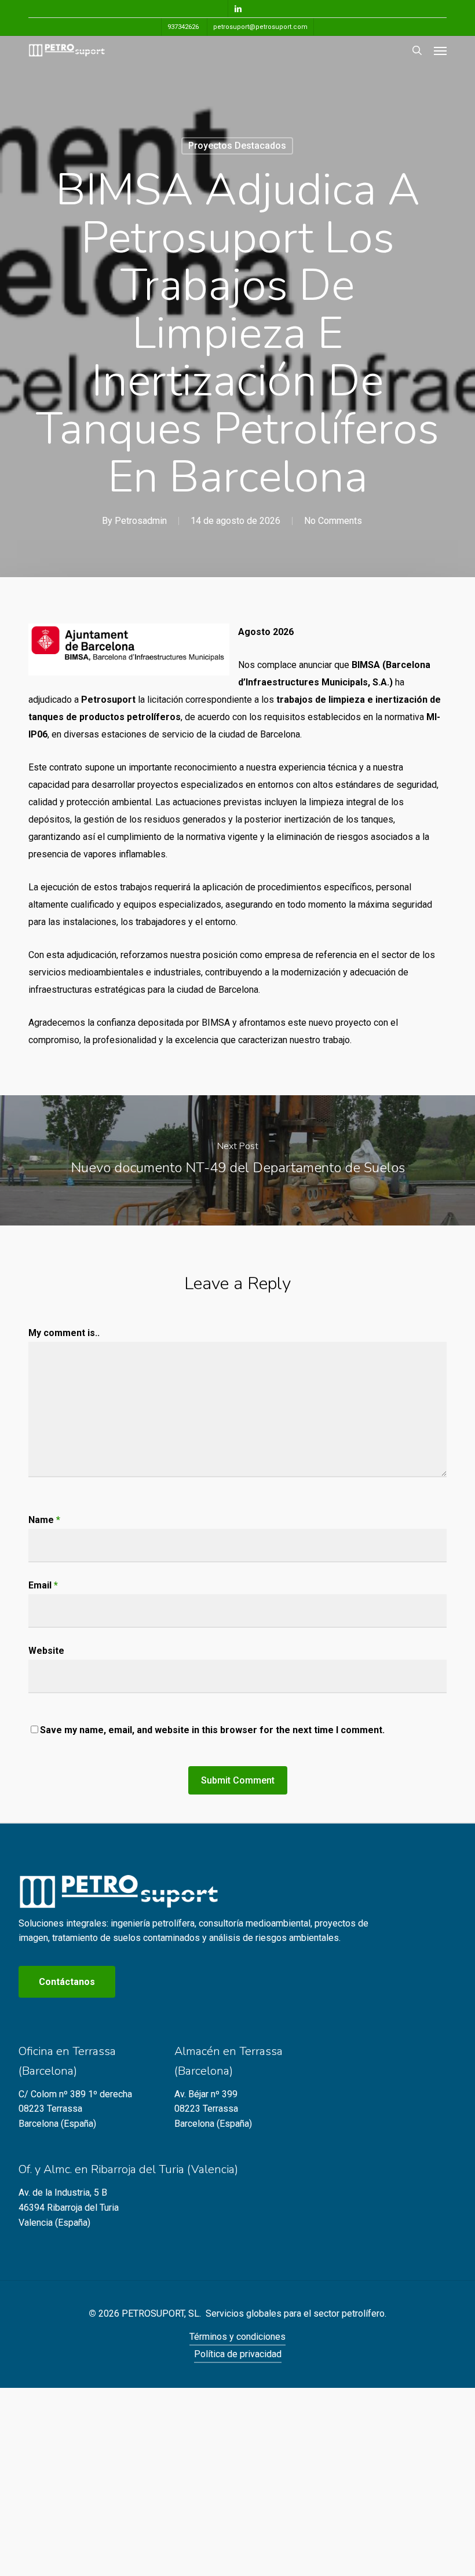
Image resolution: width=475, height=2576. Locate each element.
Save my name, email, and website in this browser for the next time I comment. (212, 1730)
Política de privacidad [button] (238, 2354)
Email (43, 1585)
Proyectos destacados (237, 146)
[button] (440, 50)
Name (44, 1520)
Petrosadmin (141, 521)
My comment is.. (64, 1333)
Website (46, 1651)
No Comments (333, 521)
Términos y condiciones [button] (237, 2337)
